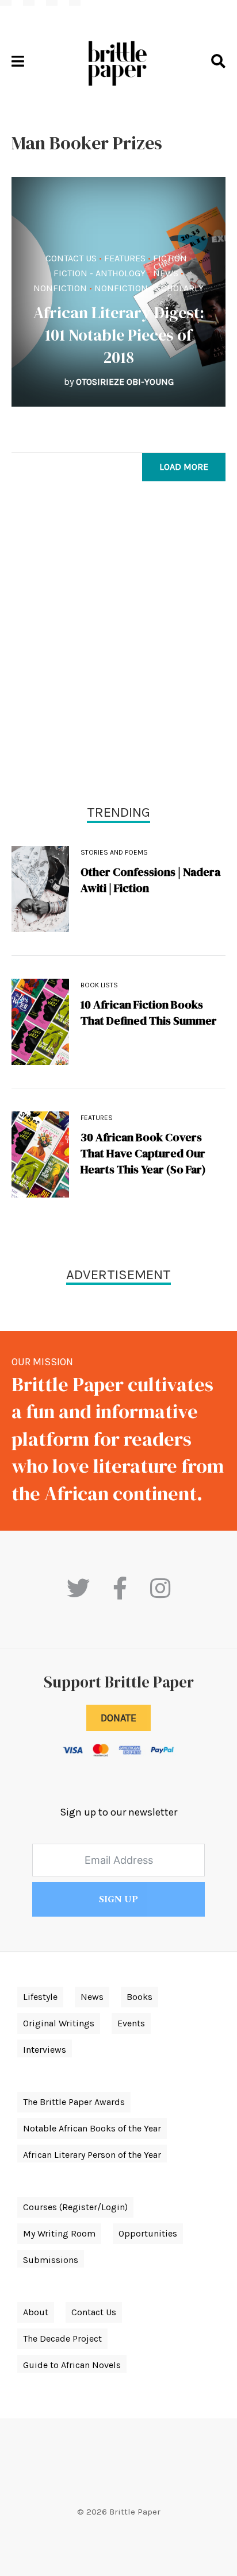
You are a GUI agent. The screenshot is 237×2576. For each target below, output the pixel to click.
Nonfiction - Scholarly (149, 288)
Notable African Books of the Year (92, 2128)
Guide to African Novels (72, 2365)
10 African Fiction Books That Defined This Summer (149, 1013)
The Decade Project (62, 2339)
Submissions (51, 2260)
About (36, 2312)
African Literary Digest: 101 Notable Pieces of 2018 (119, 335)
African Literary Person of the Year (92, 2155)
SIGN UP (118, 1899)
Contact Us (71, 258)
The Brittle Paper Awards (74, 2102)
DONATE (118, 1718)
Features (125, 258)
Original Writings (59, 2023)
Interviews (45, 2050)
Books (139, 1997)
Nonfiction (60, 288)
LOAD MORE (184, 467)
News (166, 273)
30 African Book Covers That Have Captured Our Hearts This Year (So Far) (143, 1153)
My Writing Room (59, 2233)
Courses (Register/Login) (75, 2207)
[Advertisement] (118, 646)
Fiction (170, 258)
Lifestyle (40, 1997)
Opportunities (148, 2233)
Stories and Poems (114, 852)
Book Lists (99, 985)
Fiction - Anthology (100, 273)
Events (131, 2023)
